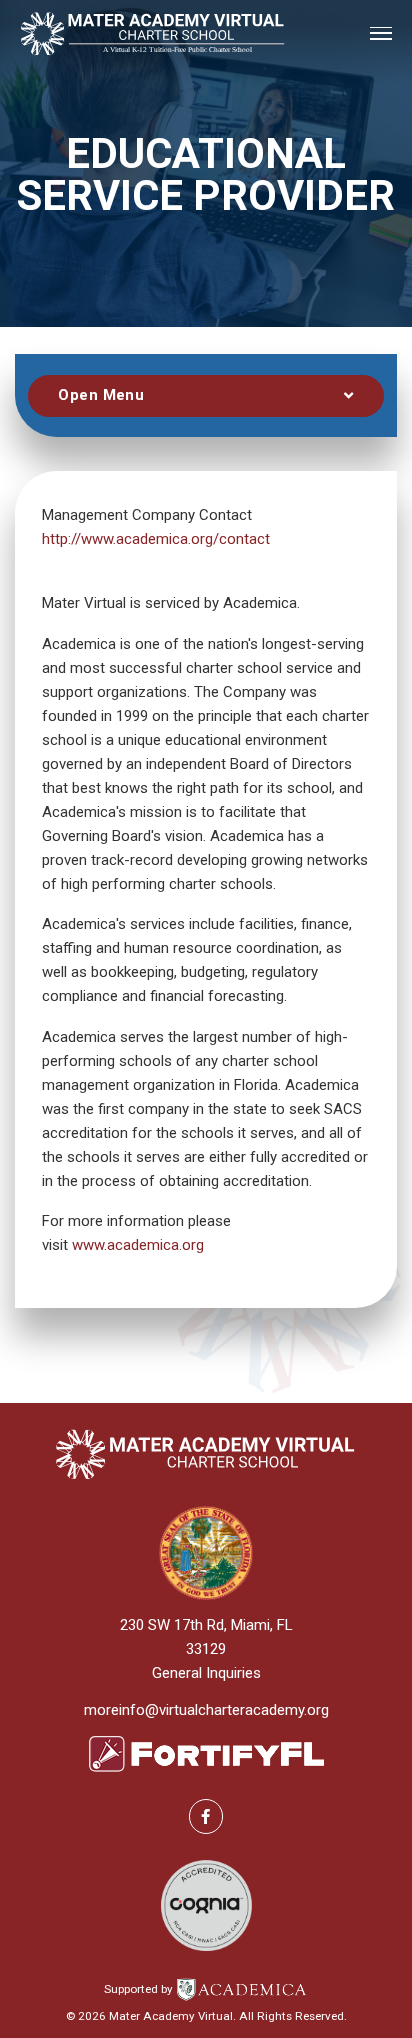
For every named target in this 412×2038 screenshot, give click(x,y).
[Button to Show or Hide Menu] (205, 396)
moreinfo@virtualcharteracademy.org (206, 1710)
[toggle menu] (381, 33)
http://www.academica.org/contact (156, 539)
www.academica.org (138, 1245)
